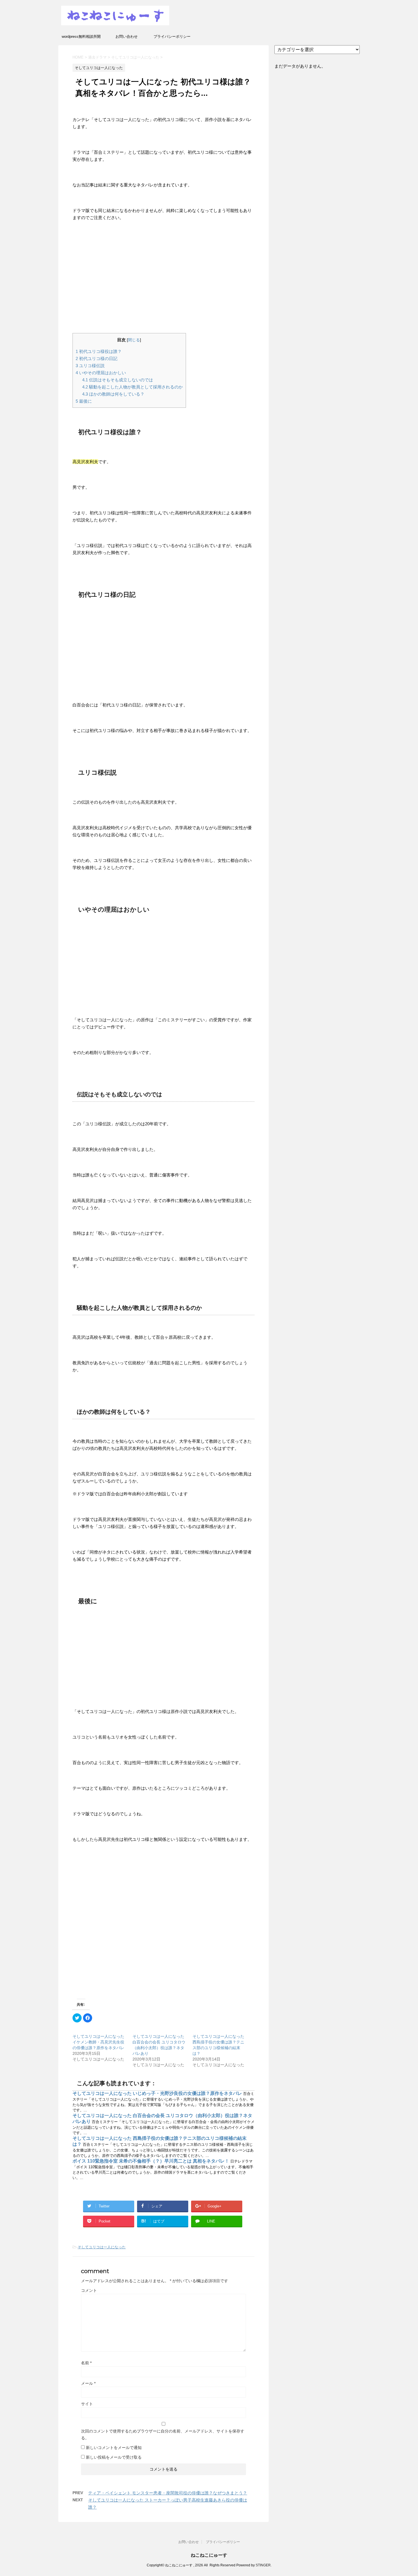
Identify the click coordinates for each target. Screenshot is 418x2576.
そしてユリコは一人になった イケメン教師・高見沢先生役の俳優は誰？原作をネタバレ (98, 2042)
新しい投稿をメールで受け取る (114, 2457)
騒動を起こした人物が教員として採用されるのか (133, 387)
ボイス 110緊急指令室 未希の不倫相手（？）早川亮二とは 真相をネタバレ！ (151, 2161)
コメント (89, 2290)
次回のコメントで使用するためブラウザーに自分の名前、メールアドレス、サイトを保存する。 (163, 2434)
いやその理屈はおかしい (101, 373)
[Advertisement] (163, 279)
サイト (87, 2404)
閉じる (134, 340)
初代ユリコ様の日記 (97, 358)
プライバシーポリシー (172, 37)
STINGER (263, 2565)
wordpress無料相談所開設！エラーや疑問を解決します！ (81, 38)
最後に (84, 401)
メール (88, 2383)
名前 (86, 2363)
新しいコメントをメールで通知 (114, 2448)
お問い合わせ (127, 37)
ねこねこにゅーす (209, 2555)
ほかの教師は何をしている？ (113, 394)
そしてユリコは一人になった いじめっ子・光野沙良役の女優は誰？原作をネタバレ (158, 2093)
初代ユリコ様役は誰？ (99, 351)
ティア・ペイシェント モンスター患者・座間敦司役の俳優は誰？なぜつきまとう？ (168, 2493)
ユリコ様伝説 (90, 366)
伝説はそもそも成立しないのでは (118, 380)
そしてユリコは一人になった (102, 2247)
